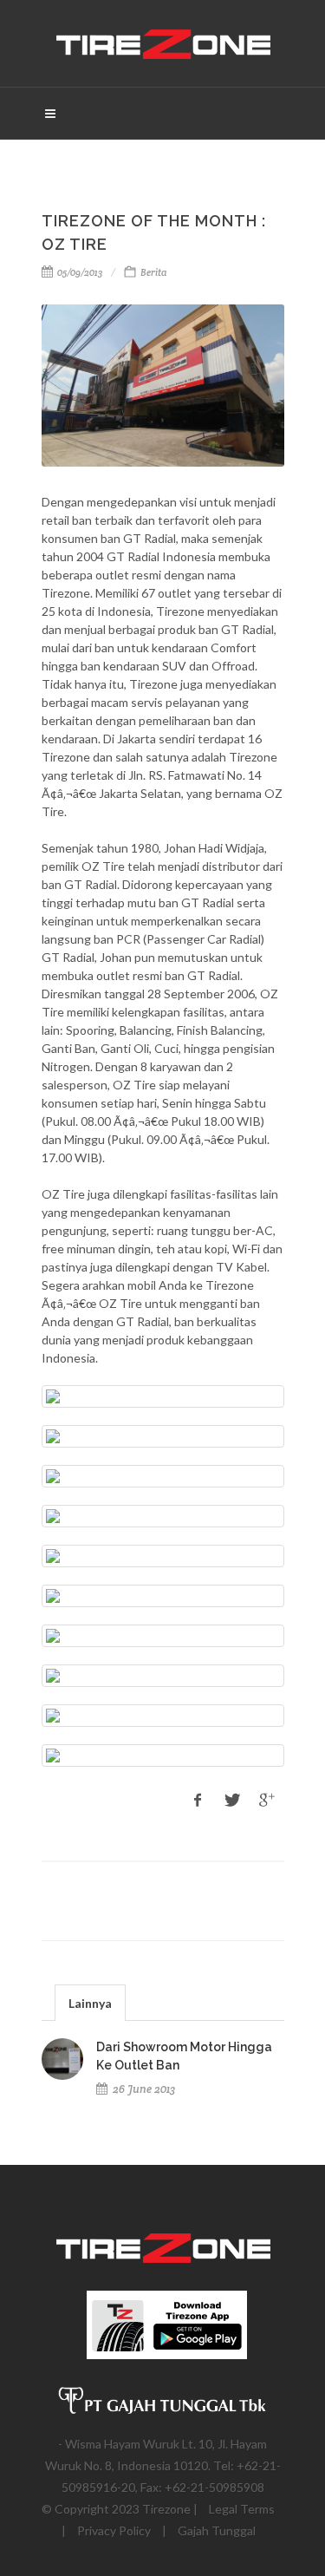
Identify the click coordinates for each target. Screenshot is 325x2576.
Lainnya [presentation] (90, 2003)
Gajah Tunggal (217, 2530)
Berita (153, 272)
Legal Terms (242, 2509)
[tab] (90, 2002)
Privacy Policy (114, 2530)
